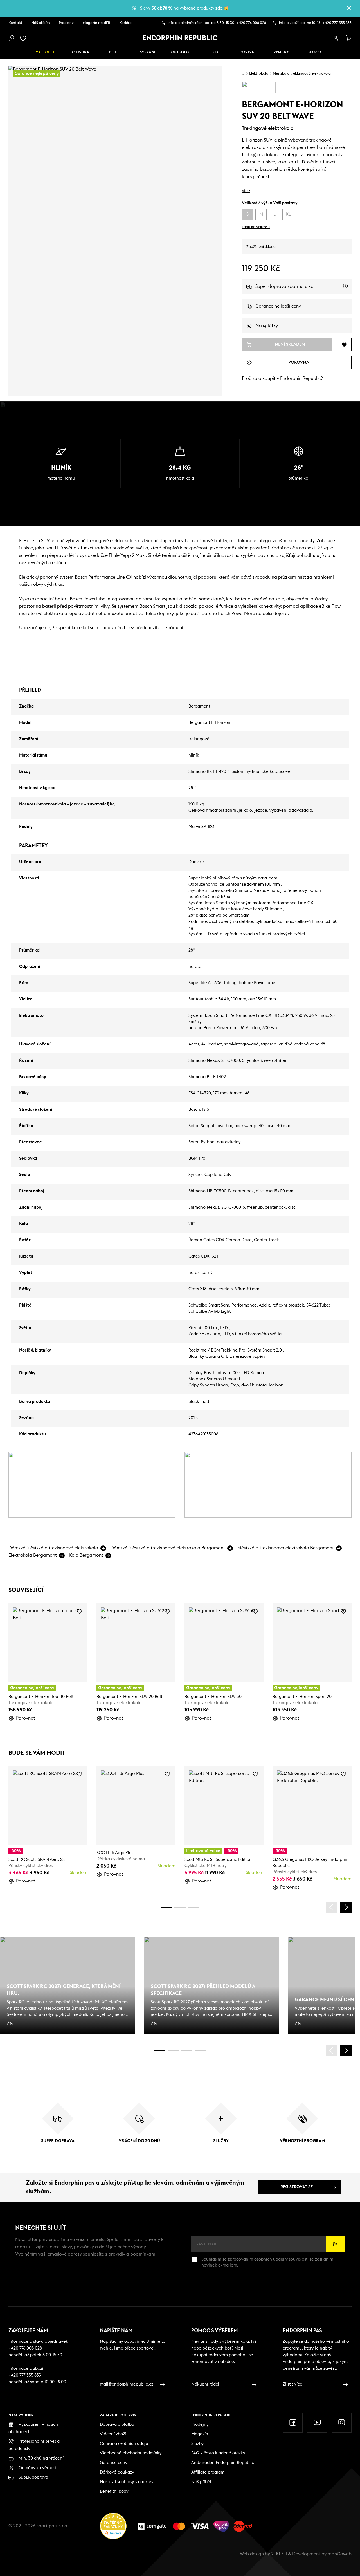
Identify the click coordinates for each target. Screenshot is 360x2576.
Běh (113, 52)
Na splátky (267, 326)
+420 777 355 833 (337, 23)
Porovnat (26, 1718)
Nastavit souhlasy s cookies (126, 2482)
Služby (198, 2444)
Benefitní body (114, 2491)
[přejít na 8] (193, 1907)
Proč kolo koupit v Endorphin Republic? (282, 378)
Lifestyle (214, 52)
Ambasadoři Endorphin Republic (223, 2463)
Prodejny (66, 23)
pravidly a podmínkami (132, 2254)
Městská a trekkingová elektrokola (302, 74)
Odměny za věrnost (38, 2468)
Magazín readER (96, 23)
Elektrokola (259, 74)
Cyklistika (79, 52)
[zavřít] (349, 8)
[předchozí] (332, 1907)
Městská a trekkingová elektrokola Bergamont (286, 1548)
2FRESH (279, 2554)
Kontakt (15, 23)
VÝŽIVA (247, 52)
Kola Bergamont (86, 1555)
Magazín (200, 2434)
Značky (281, 52)
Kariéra (125, 23)
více (246, 191)
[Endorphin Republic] (180, 38)
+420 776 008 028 (251, 23)
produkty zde (210, 8)
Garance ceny (114, 2463)
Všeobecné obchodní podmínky (131, 2453)
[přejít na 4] (180, 1907)
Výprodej (45, 52)
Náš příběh (40, 23)
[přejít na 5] (187, 2050)
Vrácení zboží (113, 2434)
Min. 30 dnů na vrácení (41, 2458)
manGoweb (340, 2554)
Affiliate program (208, 2472)
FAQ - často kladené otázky (218, 2453)
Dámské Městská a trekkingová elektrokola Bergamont (168, 1548)
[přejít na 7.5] (200, 2050)
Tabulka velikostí (256, 227)
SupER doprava (33, 2477)
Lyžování (146, 52)
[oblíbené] (24, 38)
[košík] (349, 38)
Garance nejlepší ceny (278, 306)
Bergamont (199, 706)
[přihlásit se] (336, 38)
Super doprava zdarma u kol (303, 289)
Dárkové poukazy (117, 2472)
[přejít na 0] (166, 1907)
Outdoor (180, 52)
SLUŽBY (315, 52)
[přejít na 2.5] (173, 2050)
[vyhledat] (11, 38)
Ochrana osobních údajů (124, 2444)
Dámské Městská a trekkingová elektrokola (53, 1548)
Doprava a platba (117, 2424)
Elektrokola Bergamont (33, 1555)
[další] (346, 1907)
